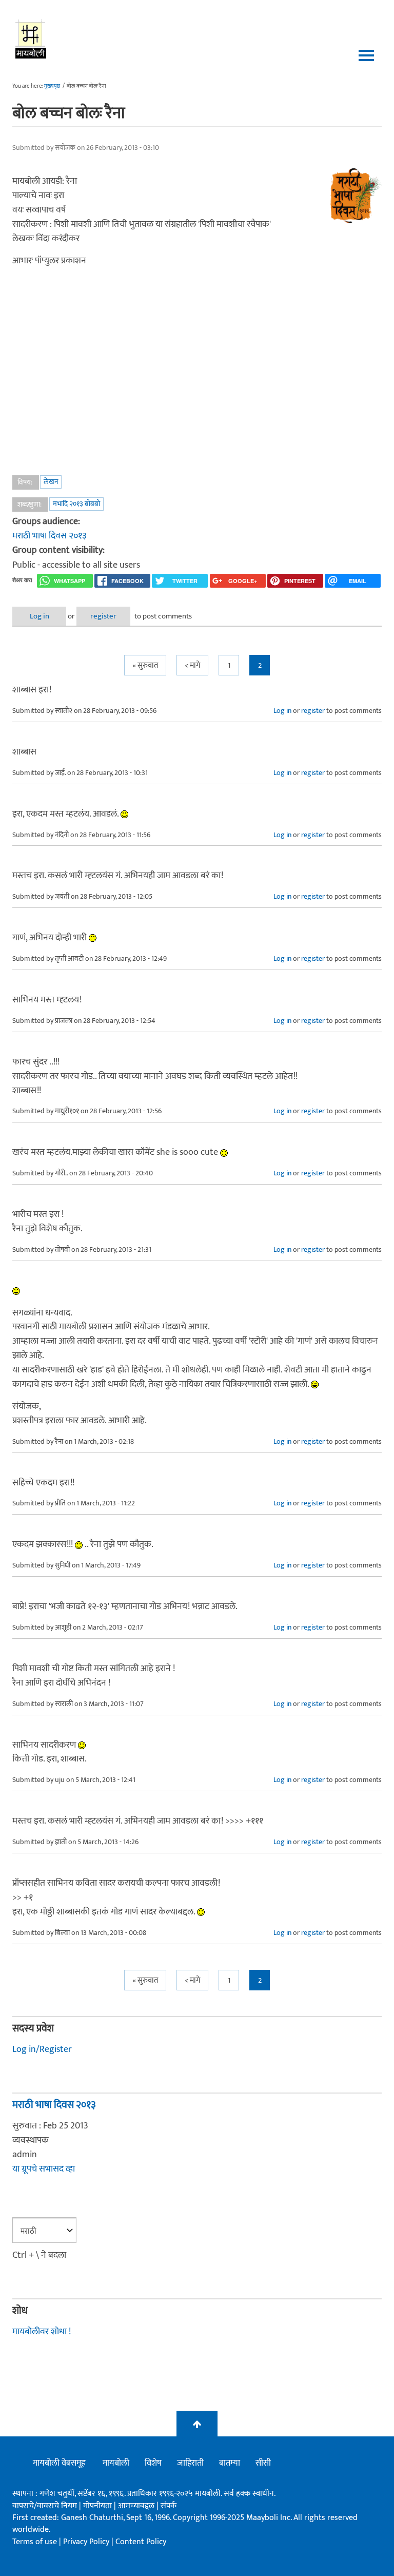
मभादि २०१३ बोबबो (76, 504)
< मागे (192, 665)
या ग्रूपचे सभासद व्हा (44, 2169)
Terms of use (35, 2542)
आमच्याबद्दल (137, 2506)
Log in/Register (42, 2049)
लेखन (51, 482)
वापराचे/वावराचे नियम (45, 2506)
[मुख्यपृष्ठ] (31, 38)
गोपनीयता (98, 2506)
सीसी (263, 2463)
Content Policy (141, 2542)
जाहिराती (190, 2463)
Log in (40, 616)
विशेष (153, 2463)
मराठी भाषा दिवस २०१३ (50, 536)
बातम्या (230, 2463)
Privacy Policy (87, 2542)
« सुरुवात (145, 665)
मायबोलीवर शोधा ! (42, 2332)
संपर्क (169, 2506)
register (103, 616)
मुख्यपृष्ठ (52, 86)
